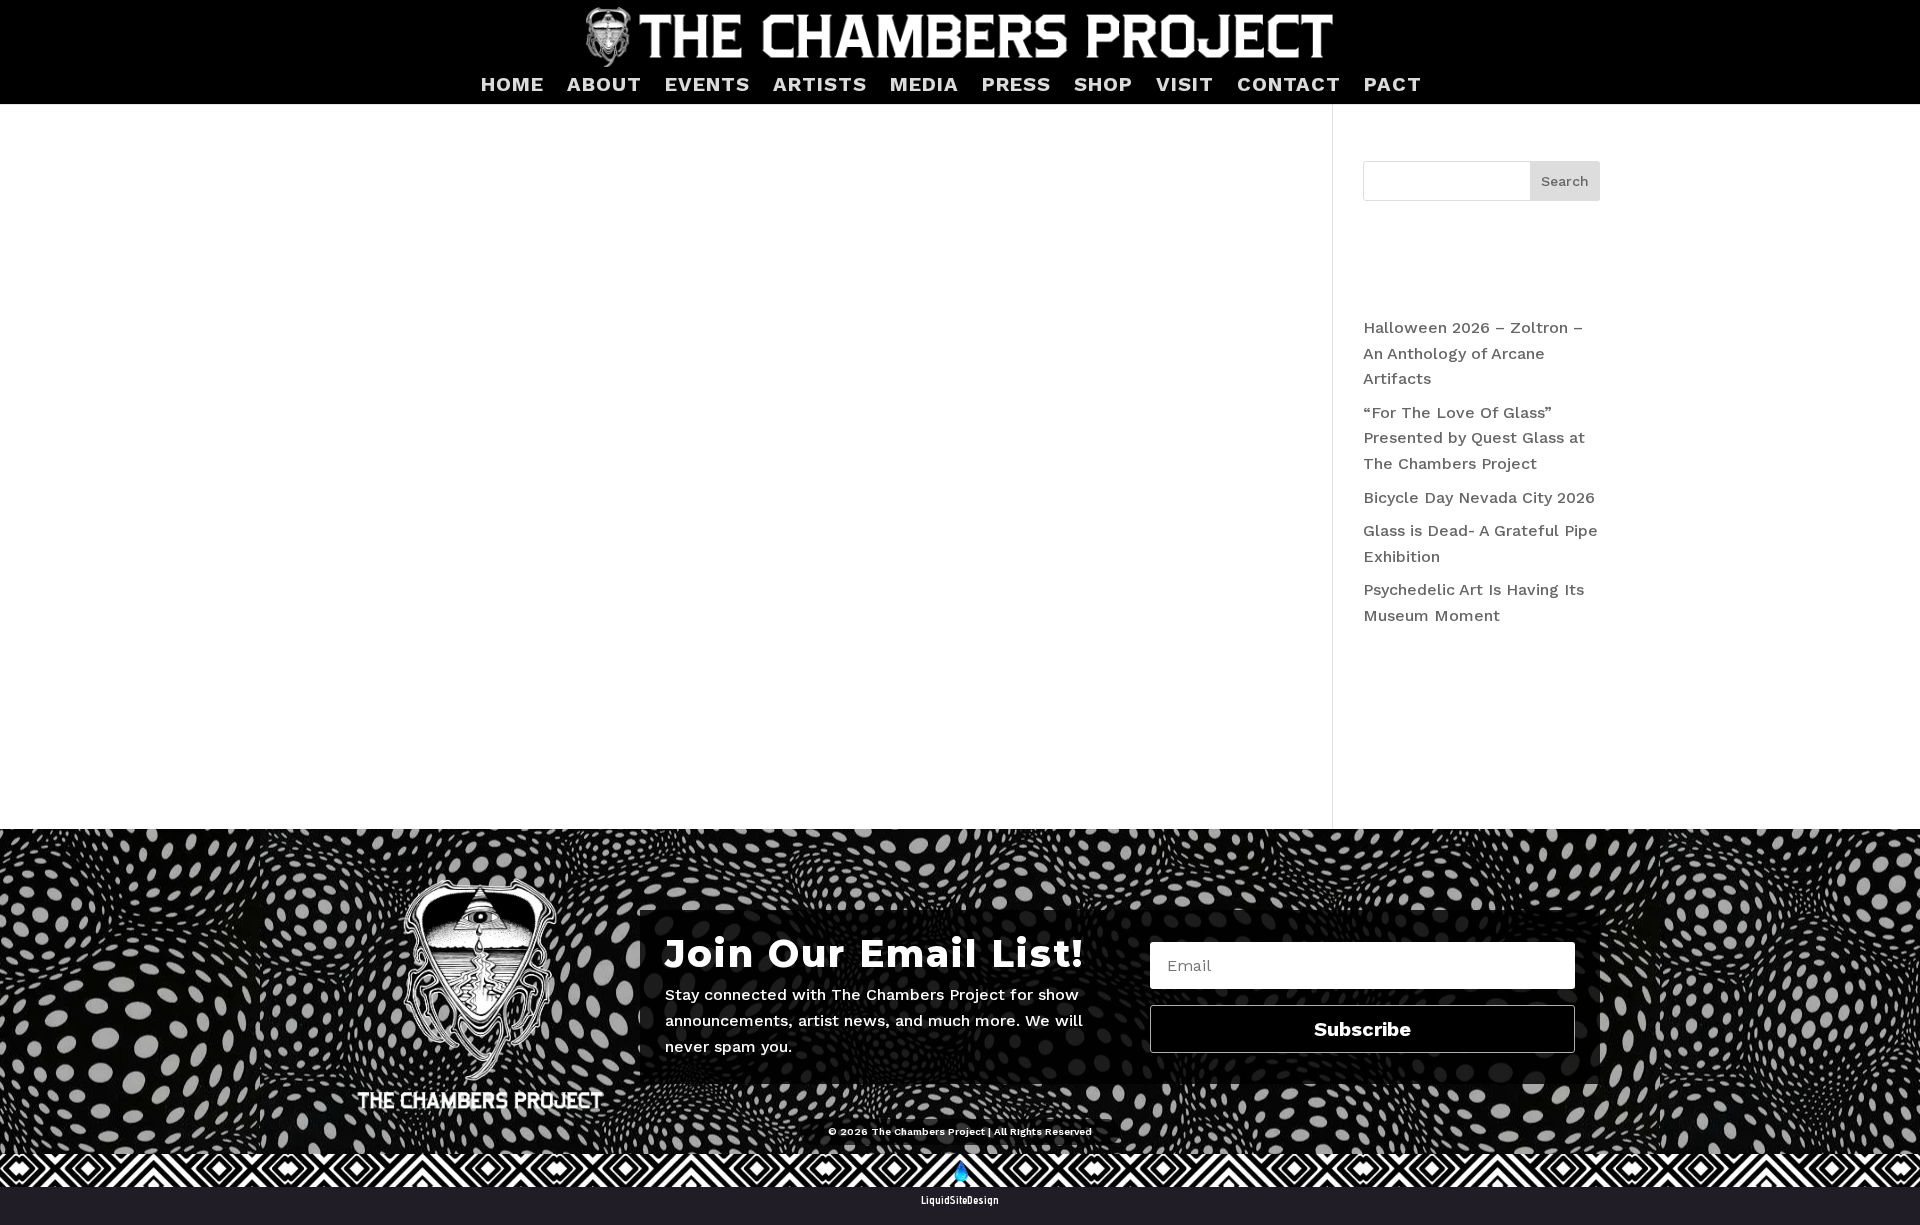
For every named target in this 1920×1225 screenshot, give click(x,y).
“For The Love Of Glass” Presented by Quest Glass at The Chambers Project (1474, 438)
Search (1565, 181)
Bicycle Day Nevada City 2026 (1479, 497)
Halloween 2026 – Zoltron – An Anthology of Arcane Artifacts (1473, 353)
